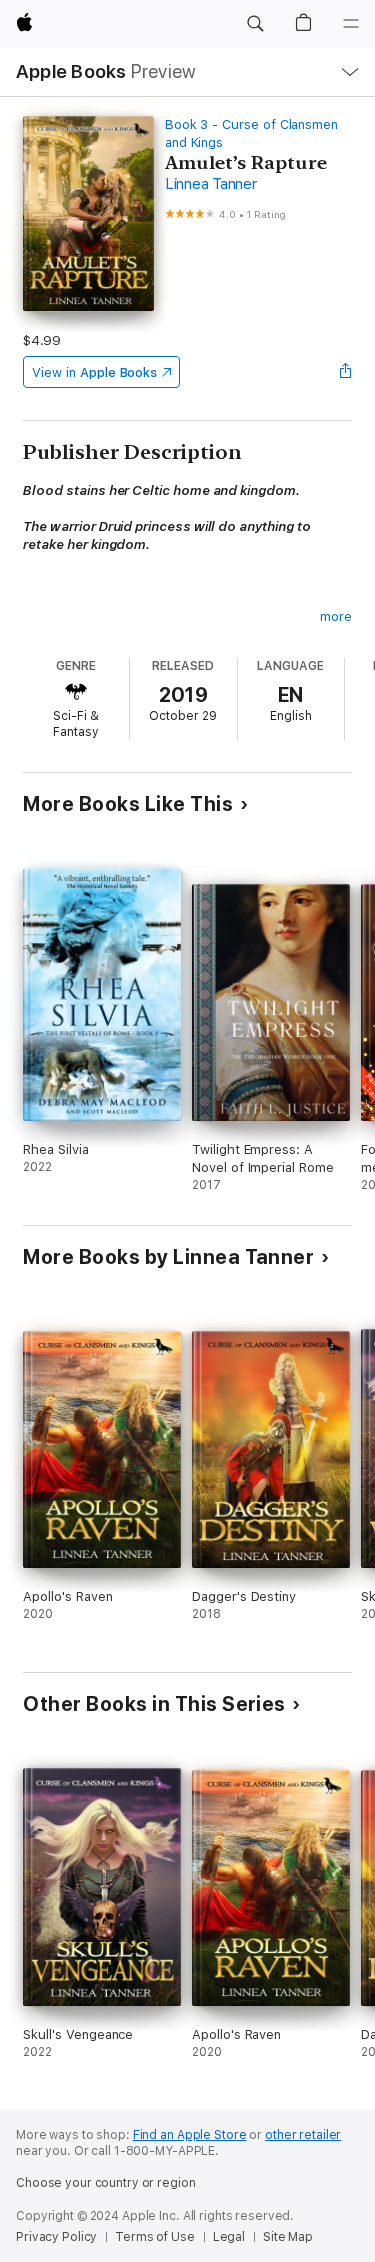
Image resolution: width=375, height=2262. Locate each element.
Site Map (288, 2237)
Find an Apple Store (190, 2135)
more (336, 616)
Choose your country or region (106, 2183)
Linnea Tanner (211, 184)
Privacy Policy (56, 2237)
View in (94, 372)
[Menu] (351, 24)
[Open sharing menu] (346, 372)
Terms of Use (155, 2237)
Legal (229, 2237)
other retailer (303, 2135)
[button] (255, 24)
